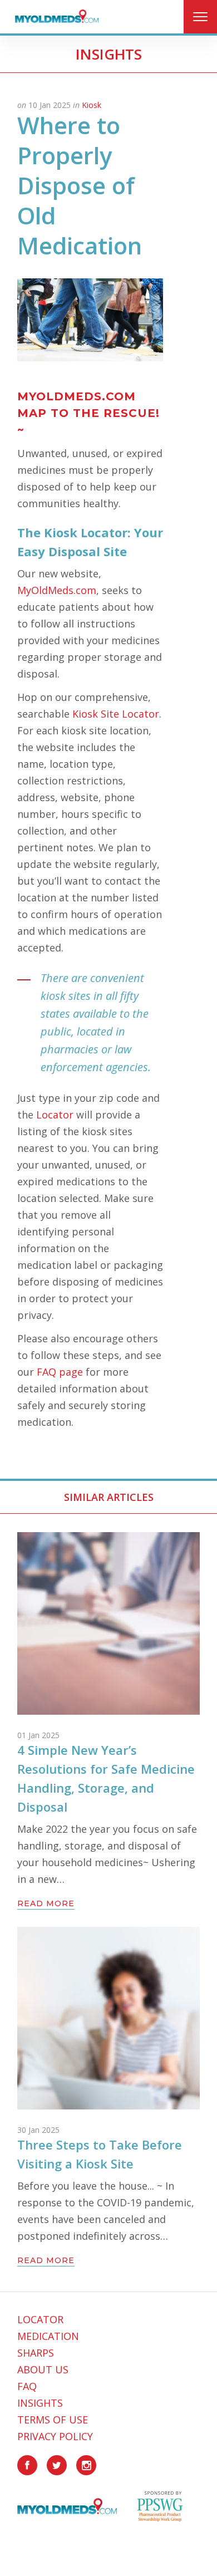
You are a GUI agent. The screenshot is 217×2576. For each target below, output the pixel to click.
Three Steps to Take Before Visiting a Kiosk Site (100, 2154)
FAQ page (60, 1372)
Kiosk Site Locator (116, 714)
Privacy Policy (55, 2436)
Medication (48, 2336)
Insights (40, 2403)
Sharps (36, 2353)
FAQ (27, 2386)
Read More (46, 1904)
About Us (43, 2369)
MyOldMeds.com (57, 590)
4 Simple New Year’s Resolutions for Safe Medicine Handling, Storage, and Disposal (106, 1778)
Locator (55, 1115)
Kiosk (92, 105)
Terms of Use (53, 2420)
